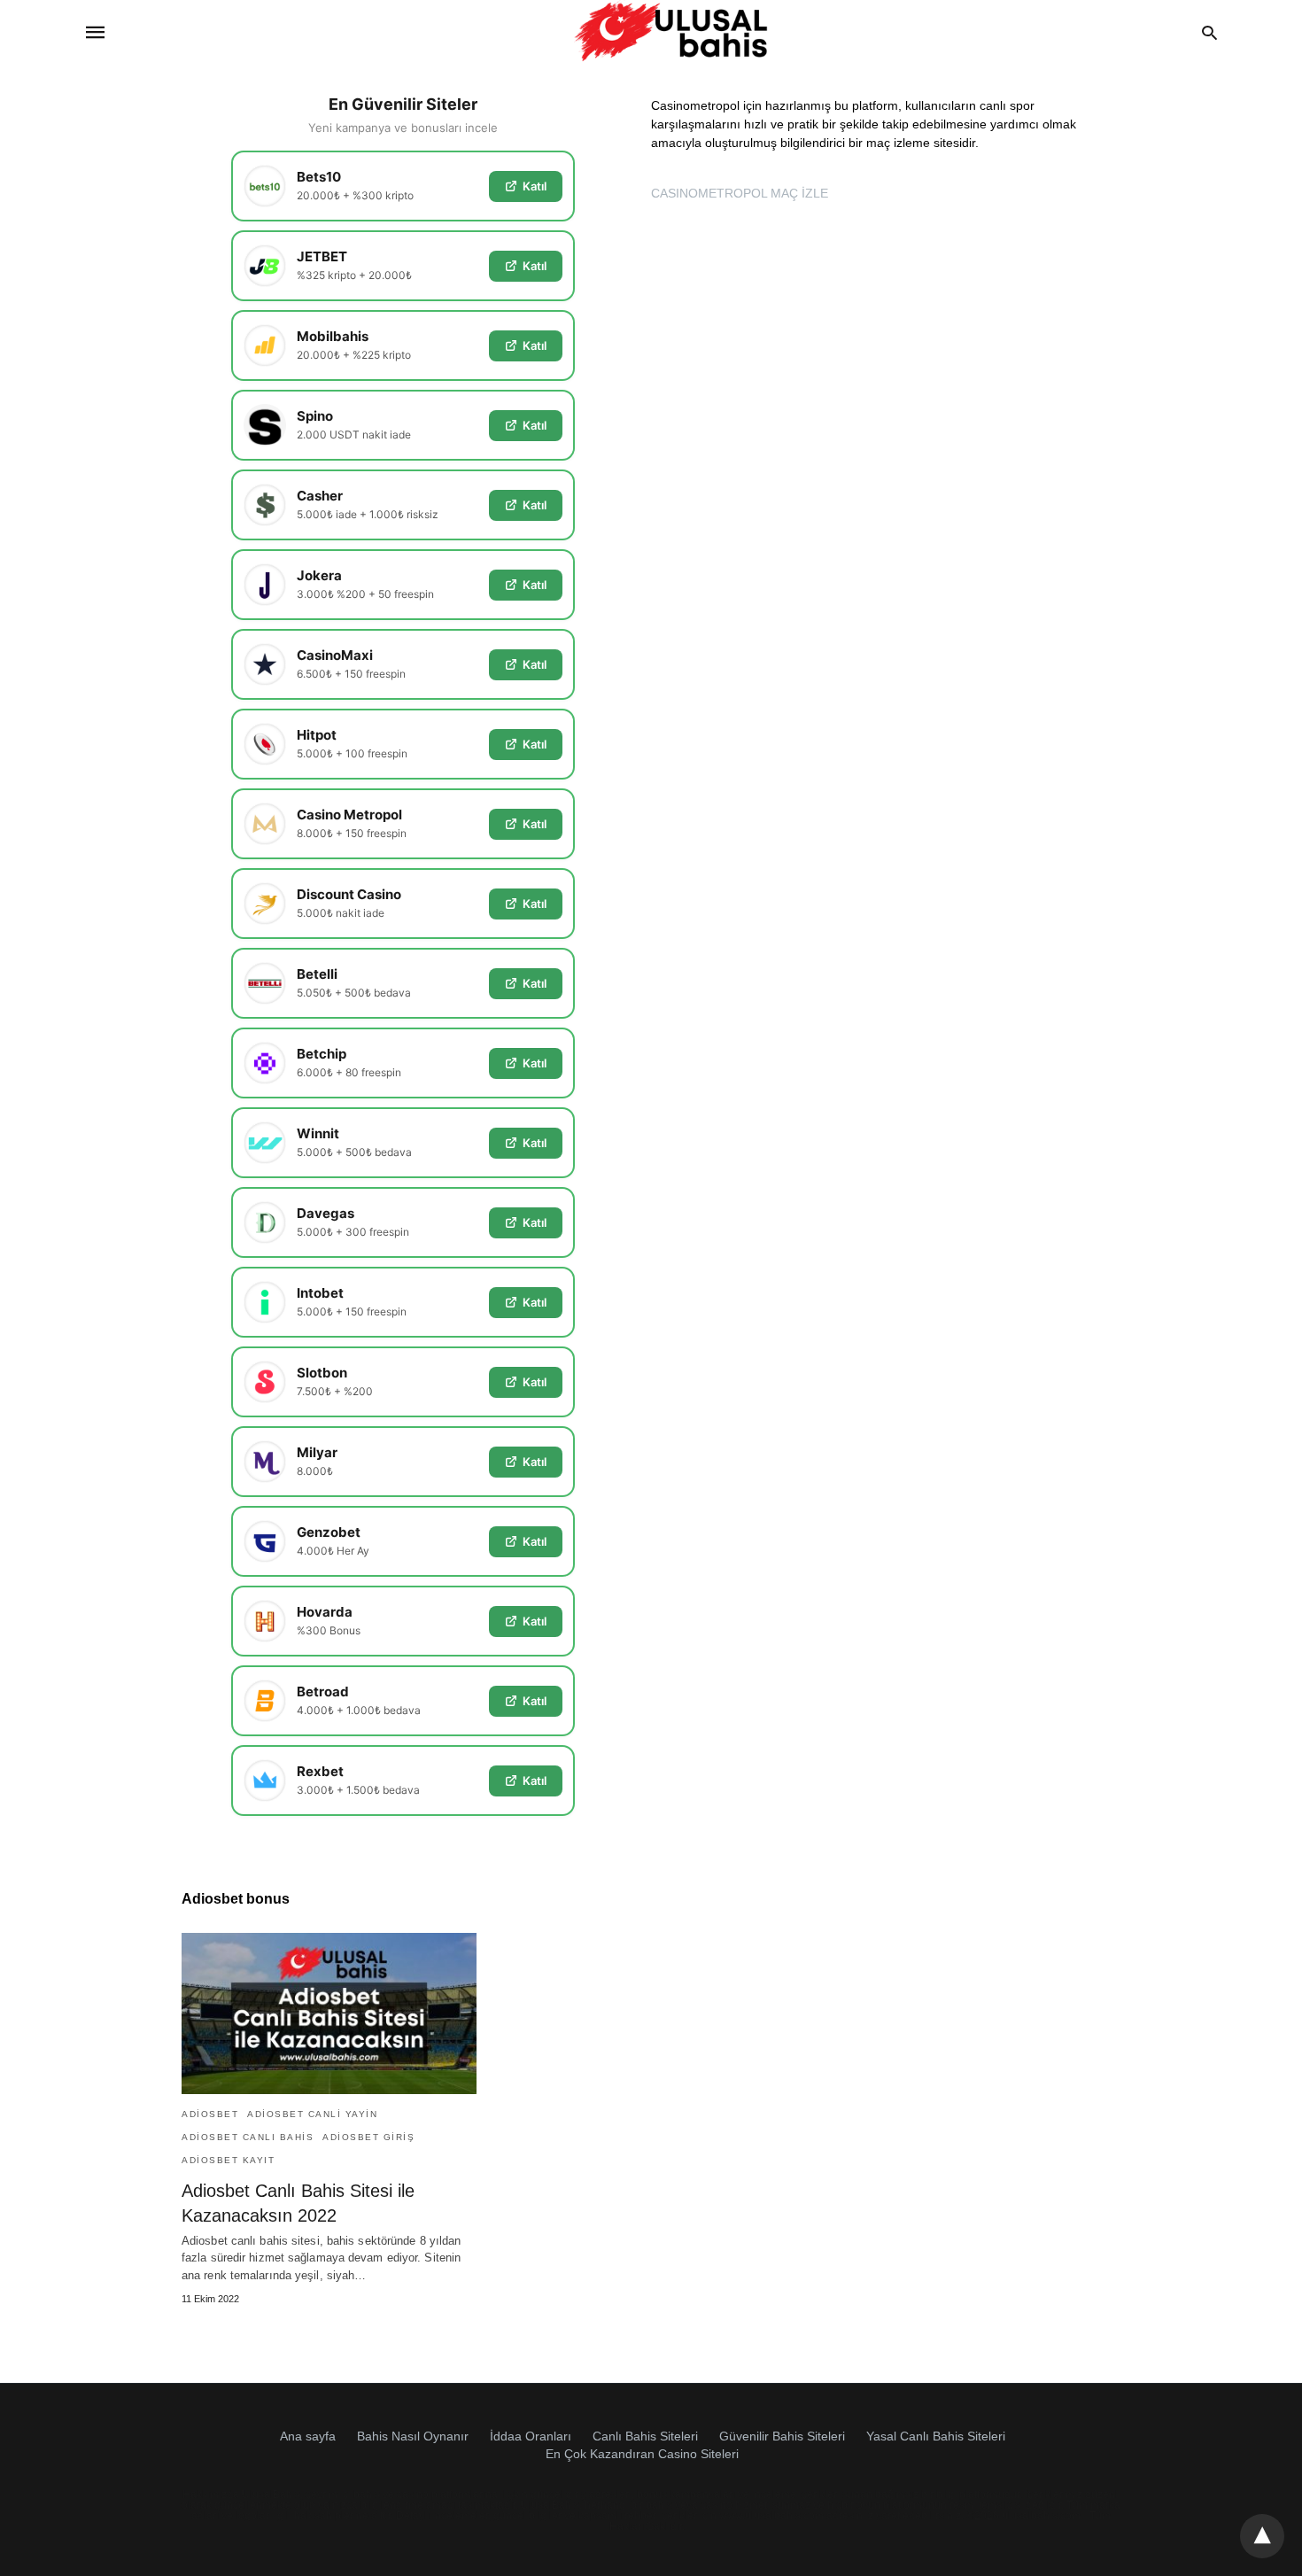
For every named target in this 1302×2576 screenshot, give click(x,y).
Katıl (535, 186)
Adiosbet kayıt (228, 2160)
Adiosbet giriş (368, 2137)
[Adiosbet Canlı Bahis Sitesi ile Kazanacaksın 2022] (329, 2013)
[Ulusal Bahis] (671, 32)
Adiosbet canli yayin (312, 2114)
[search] (1209, 32)
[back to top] (1262, 2536)
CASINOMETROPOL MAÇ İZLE (740, 193)
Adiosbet (210, 2114)
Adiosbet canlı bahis (248, 2137)
